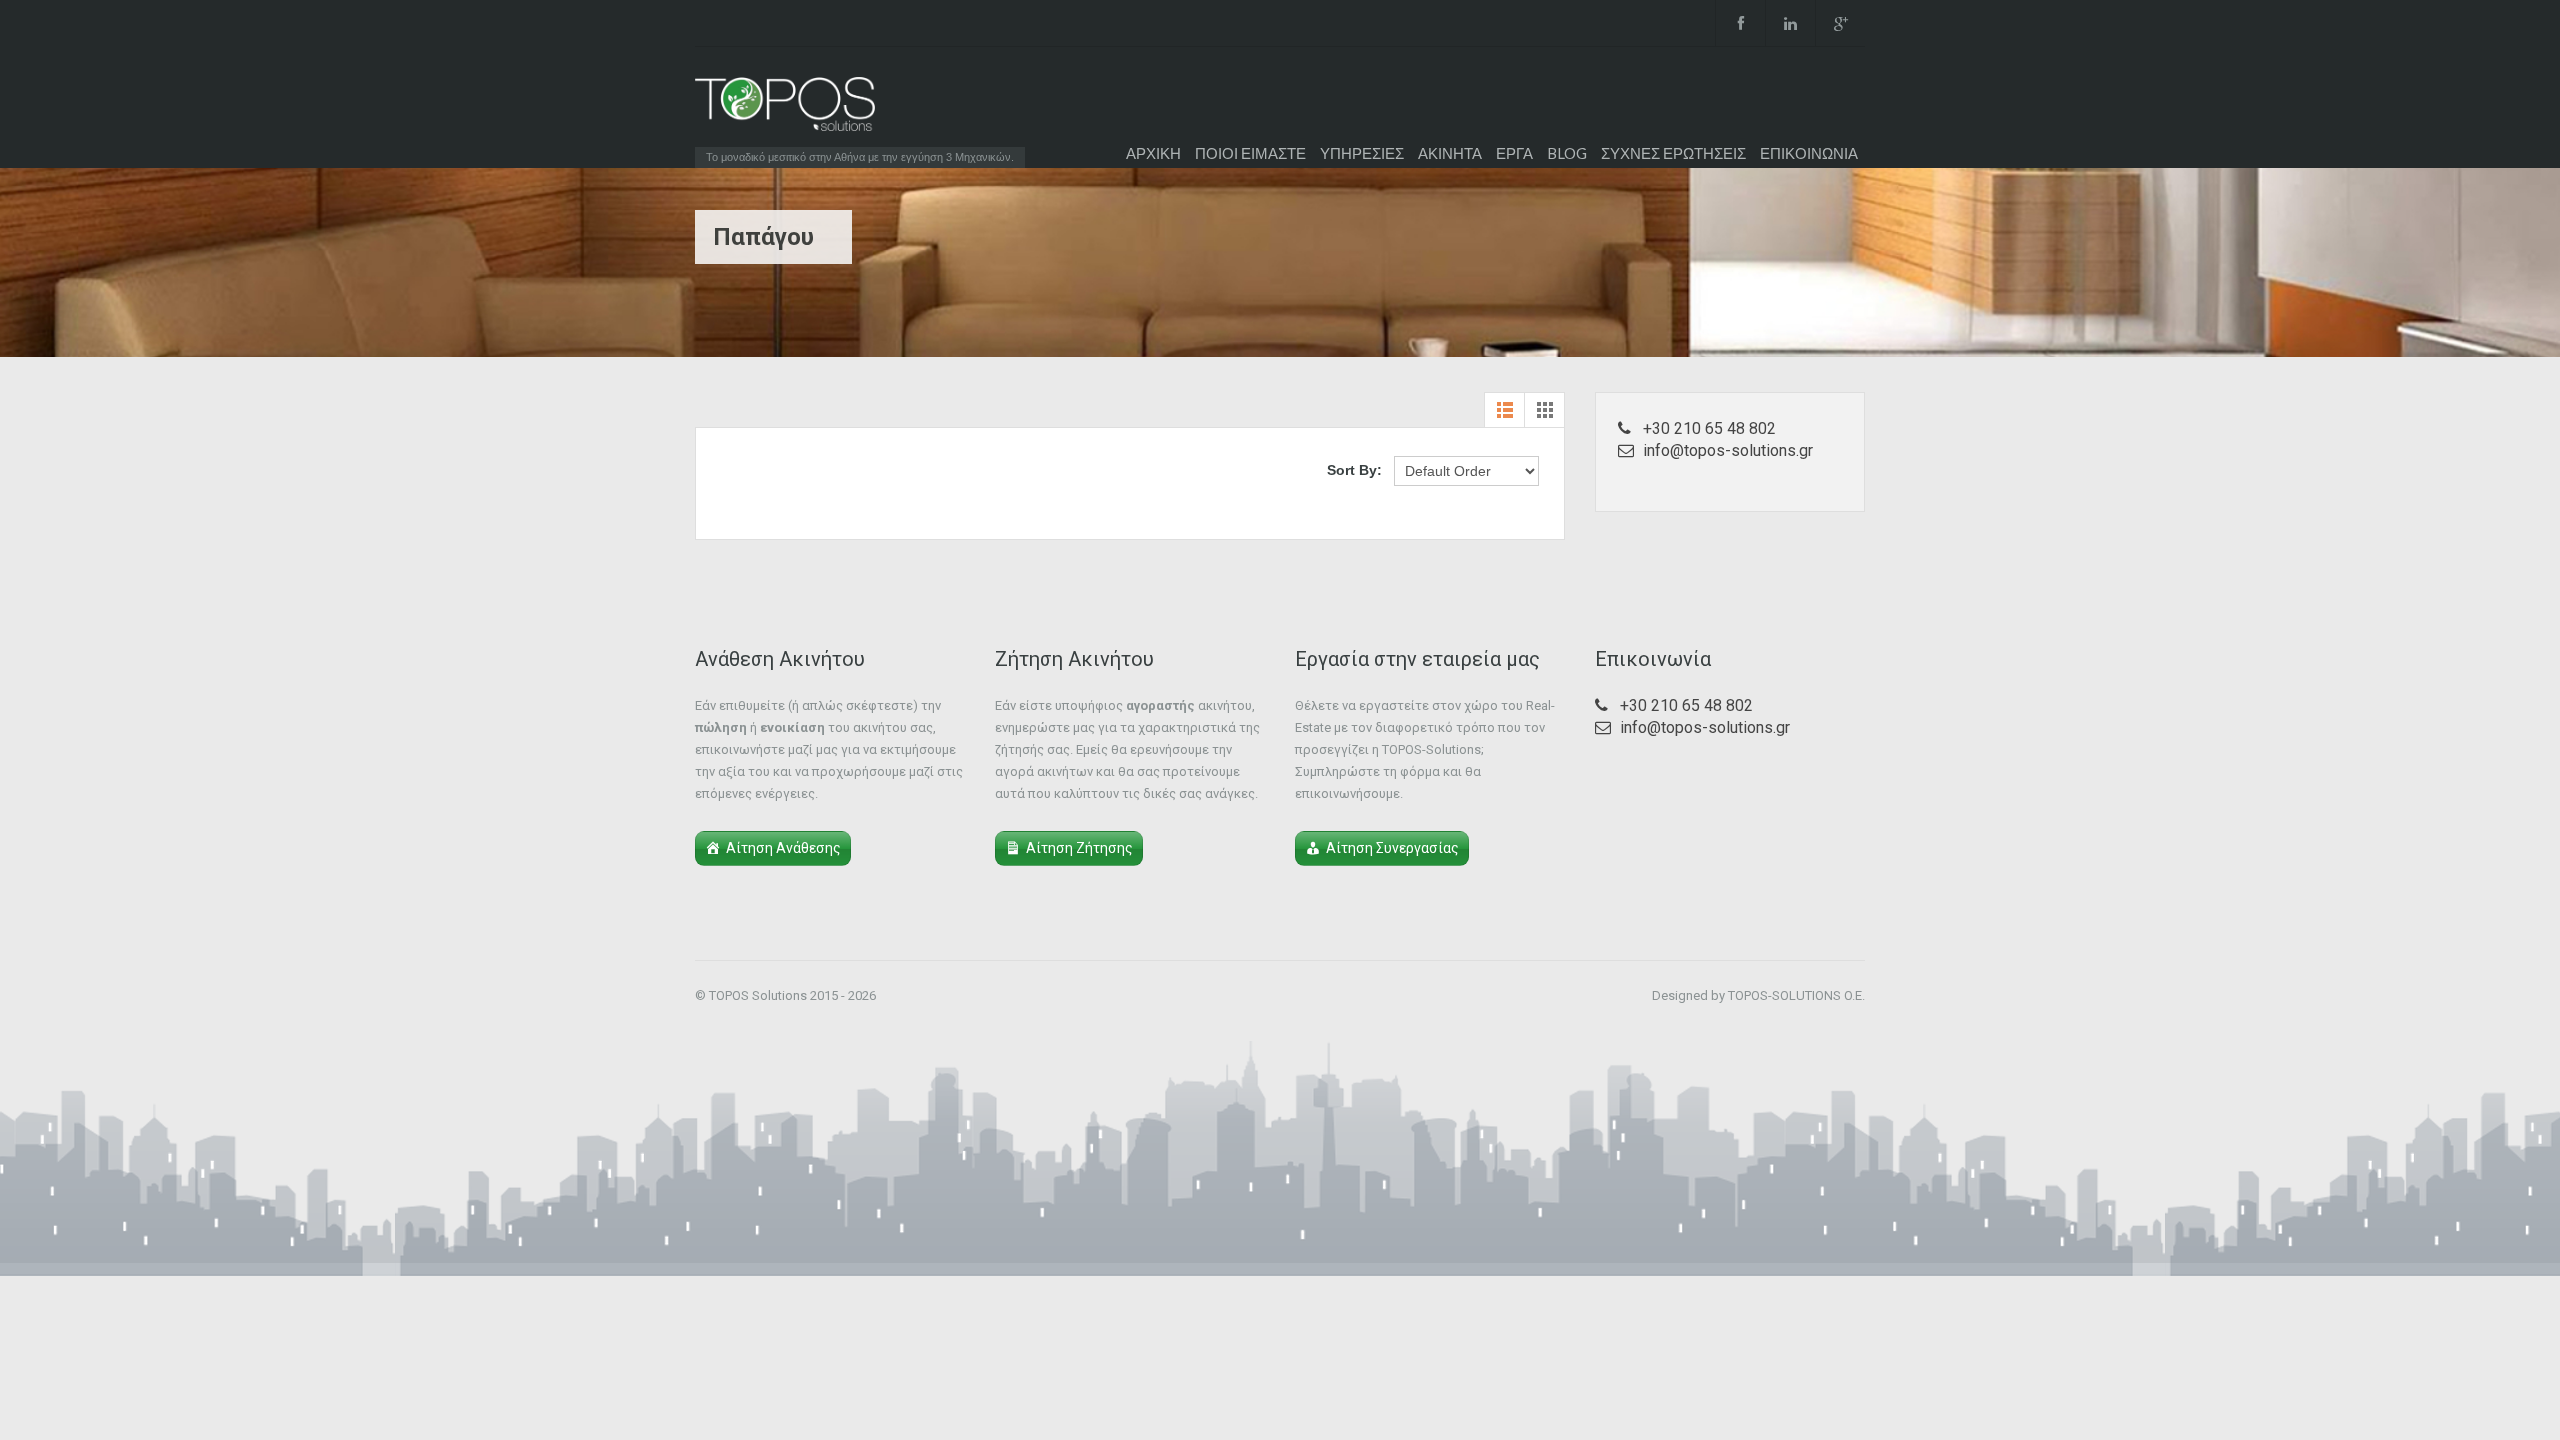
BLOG (1567, 153)
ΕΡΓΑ (1514, 153)
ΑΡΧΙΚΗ (1153, 153)
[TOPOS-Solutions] (785, 109)
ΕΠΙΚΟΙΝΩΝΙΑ (1809, 153)
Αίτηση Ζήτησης (1079, 848)
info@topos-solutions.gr (1728, 450)
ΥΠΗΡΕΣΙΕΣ (1362, 153)
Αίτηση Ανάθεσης (783, 848)
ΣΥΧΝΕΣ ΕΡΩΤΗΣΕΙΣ (1673, 153)
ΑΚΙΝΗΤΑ (1450, 153)
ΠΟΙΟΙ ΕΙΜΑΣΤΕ (1250, 153)
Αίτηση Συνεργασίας (1392, 848)
